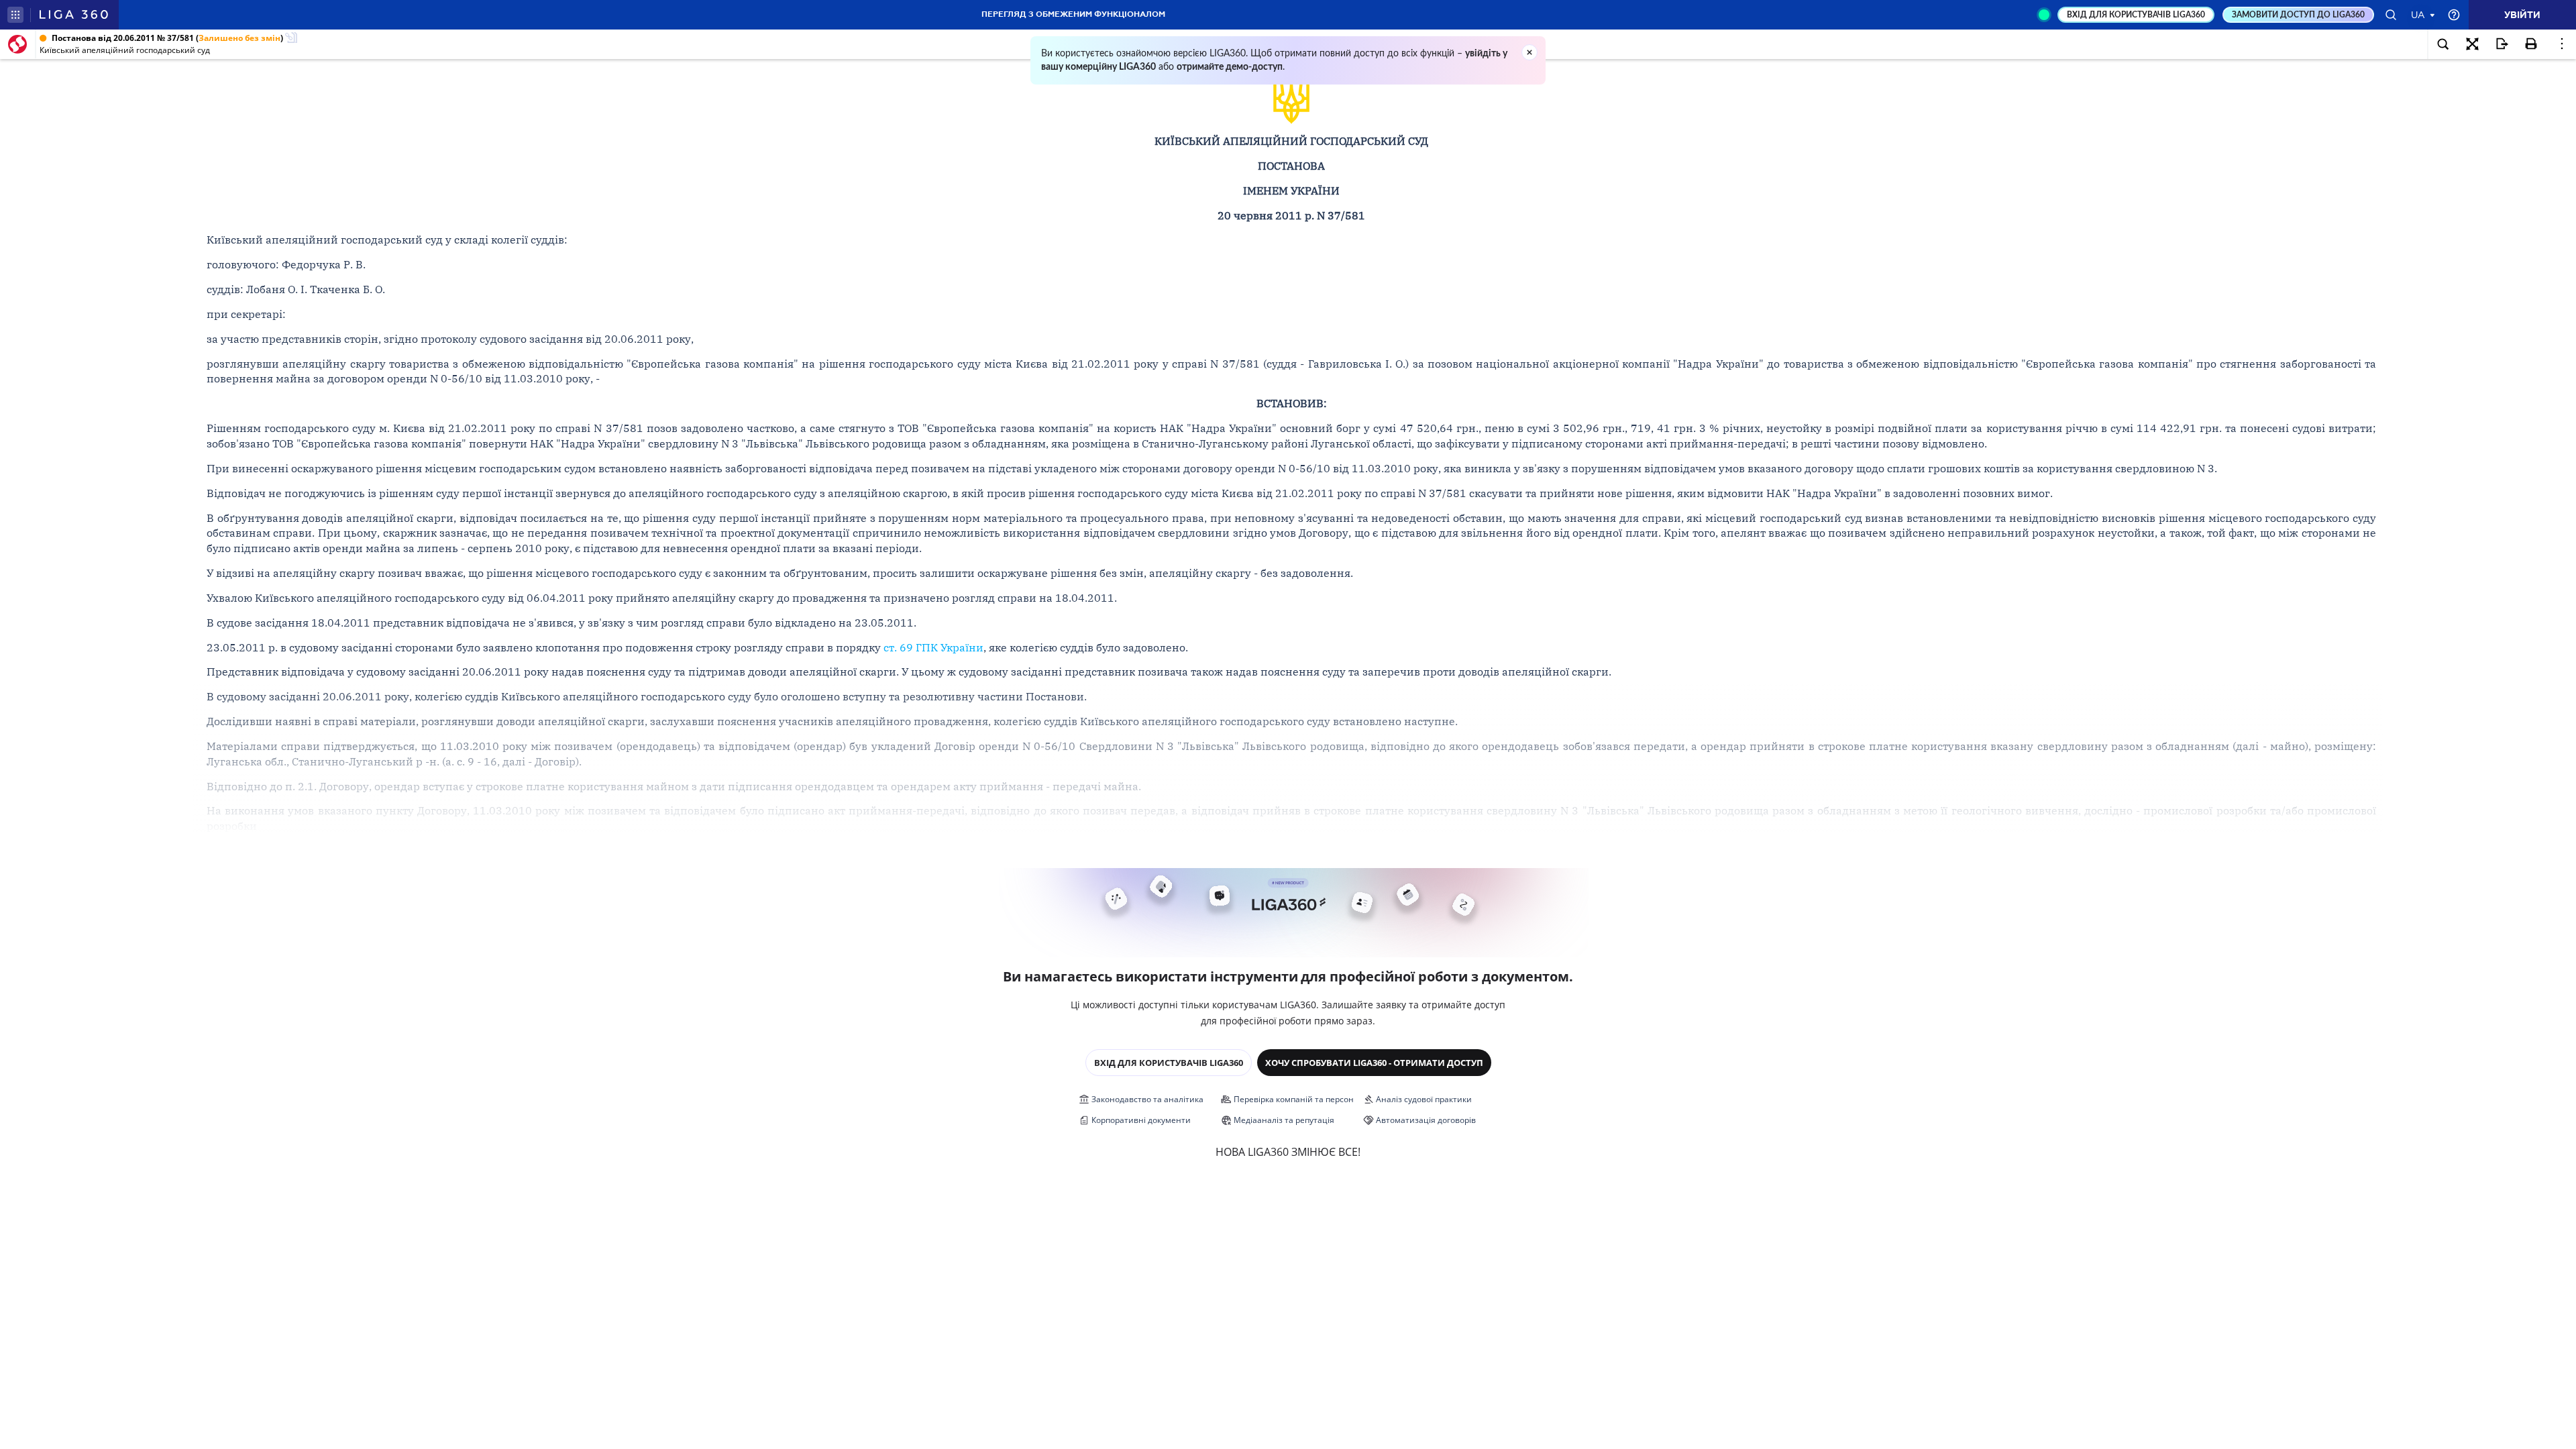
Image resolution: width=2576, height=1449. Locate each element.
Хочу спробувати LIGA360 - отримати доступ (1374, 1063)
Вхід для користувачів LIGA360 (1169, 1063)
